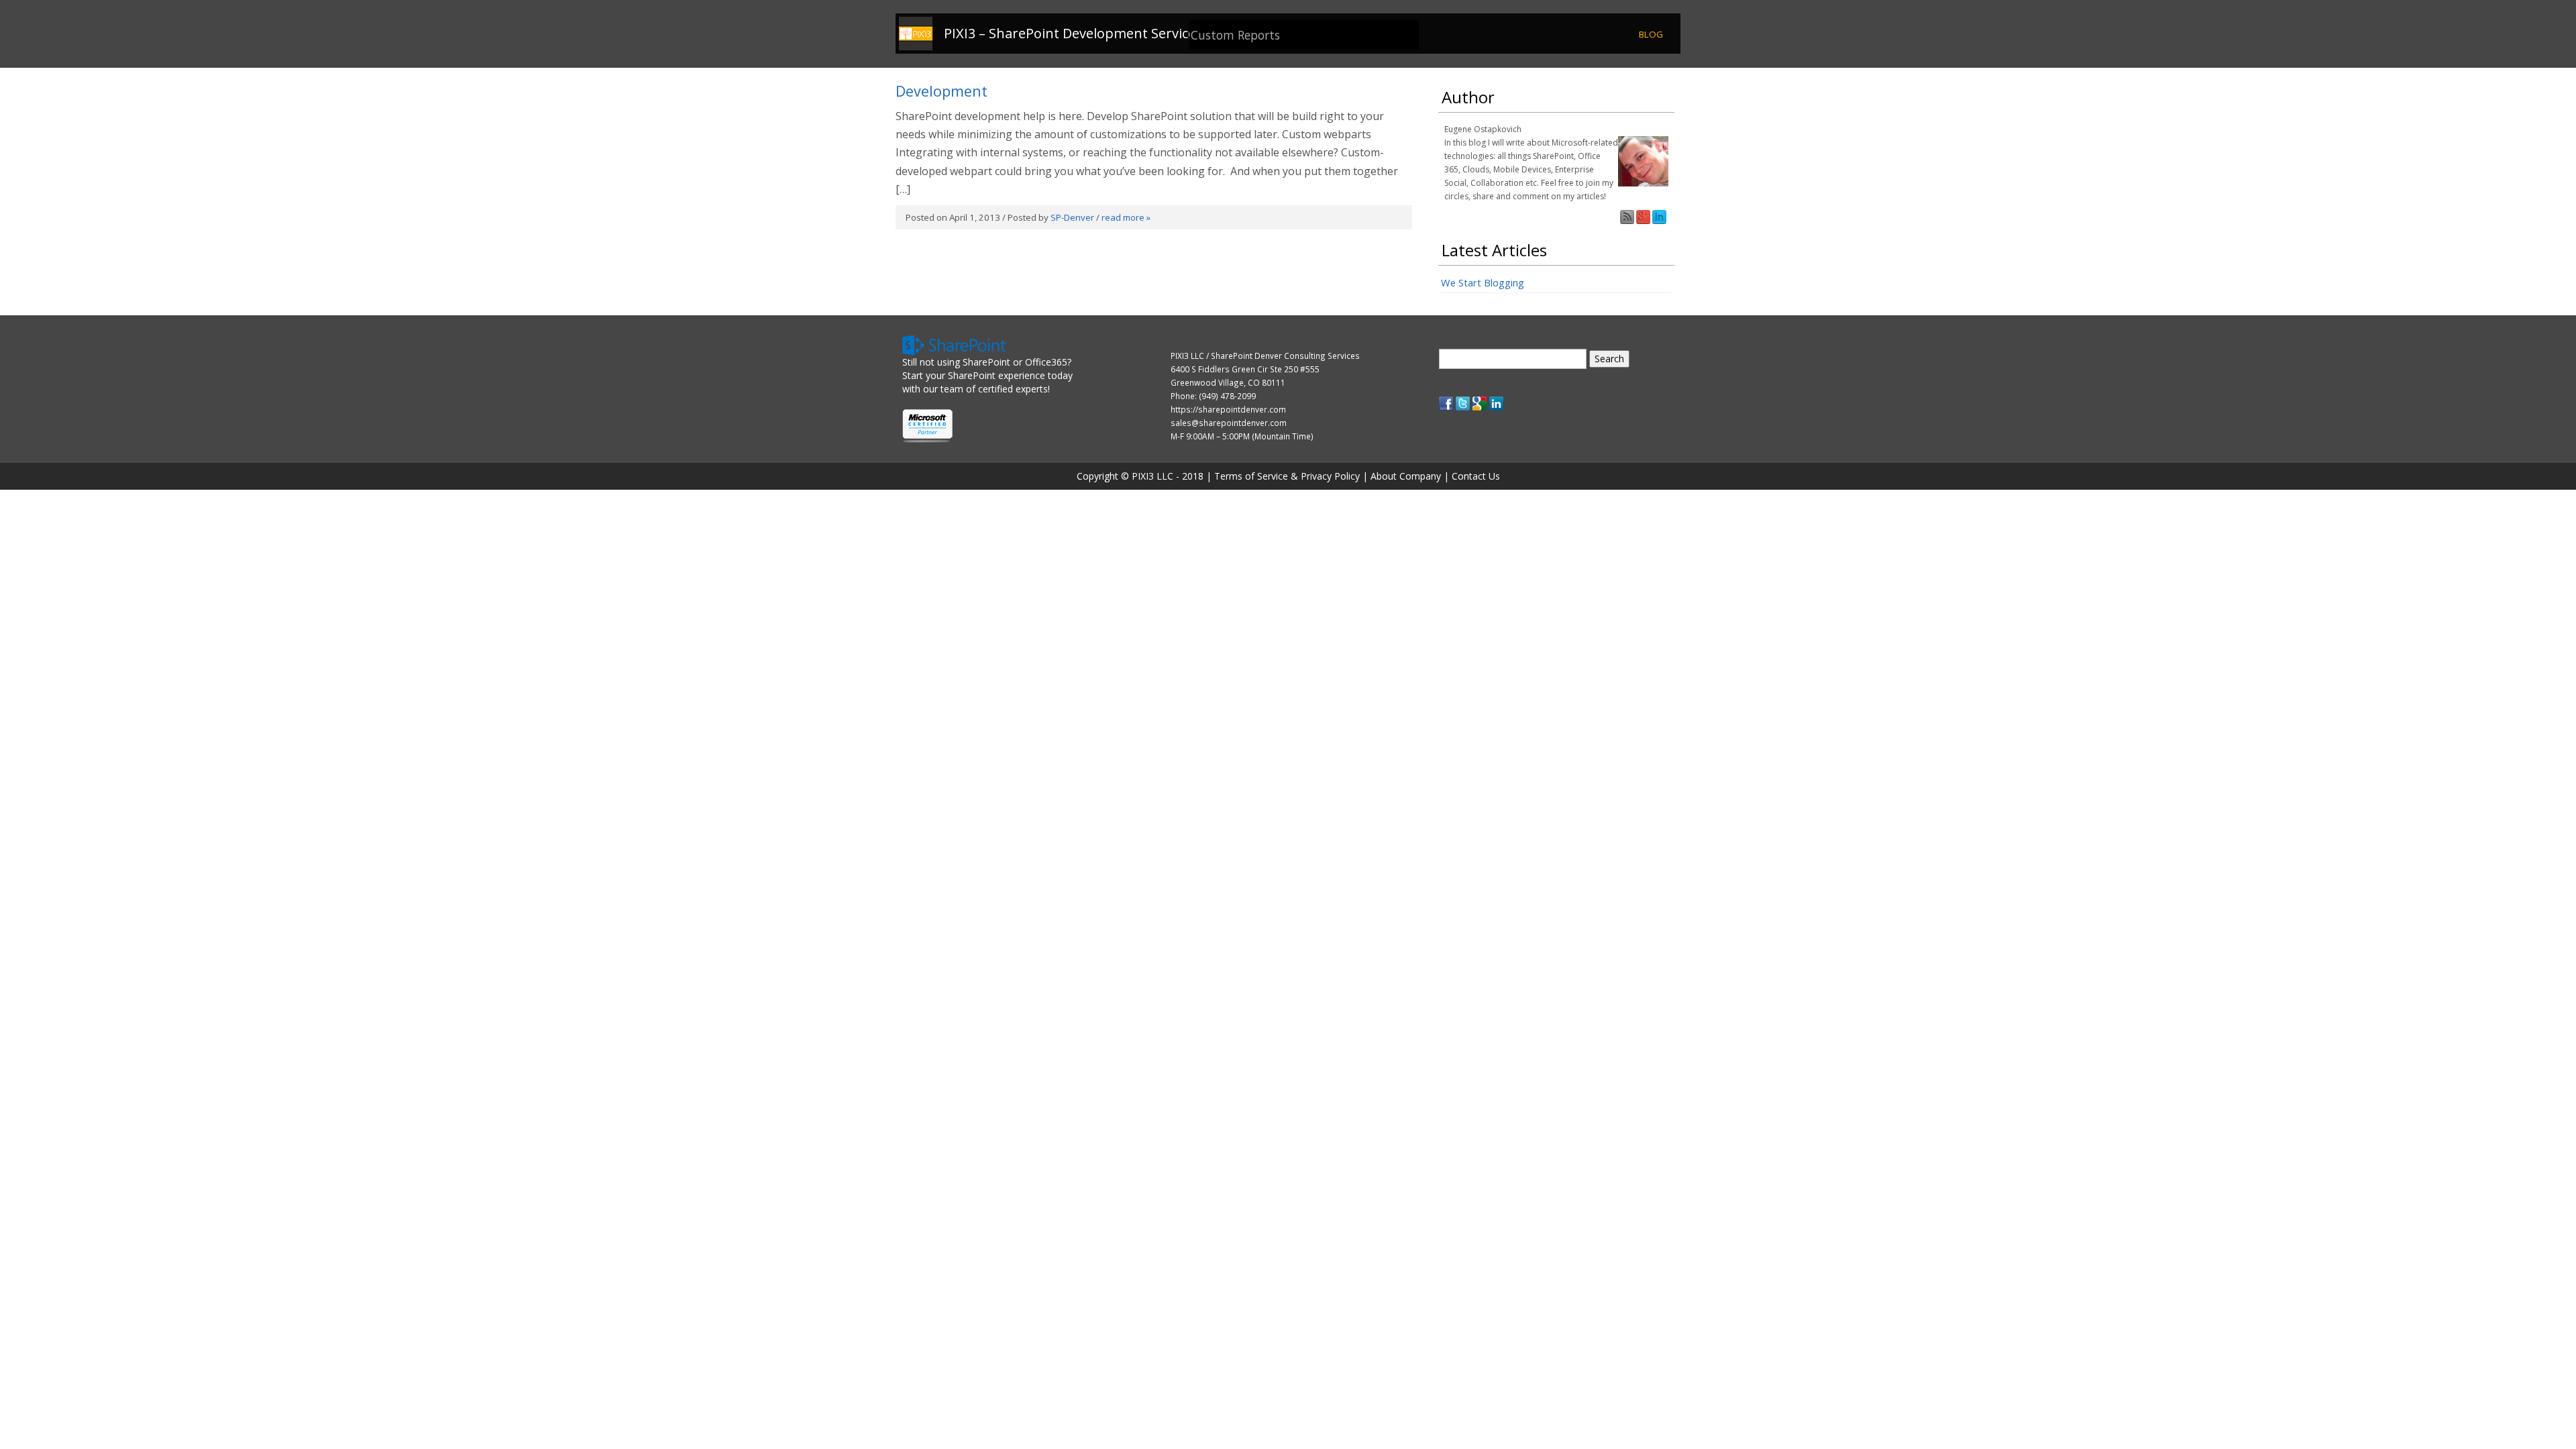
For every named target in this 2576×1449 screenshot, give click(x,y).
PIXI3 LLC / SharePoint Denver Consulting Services (1265, 356)
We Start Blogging (1483, 282)
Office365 (1046, 362)
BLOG (1651, 34)
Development (942, 91)
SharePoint (986, 362)
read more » (1126, 217)
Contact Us (1476, 476)
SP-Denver (1072, 217)
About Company (1406, 476)
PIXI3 (1143, 476)
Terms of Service (1251, 476)
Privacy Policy (1330, 476)
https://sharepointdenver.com (1228, 409)
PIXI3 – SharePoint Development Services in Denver (1105, 34)
